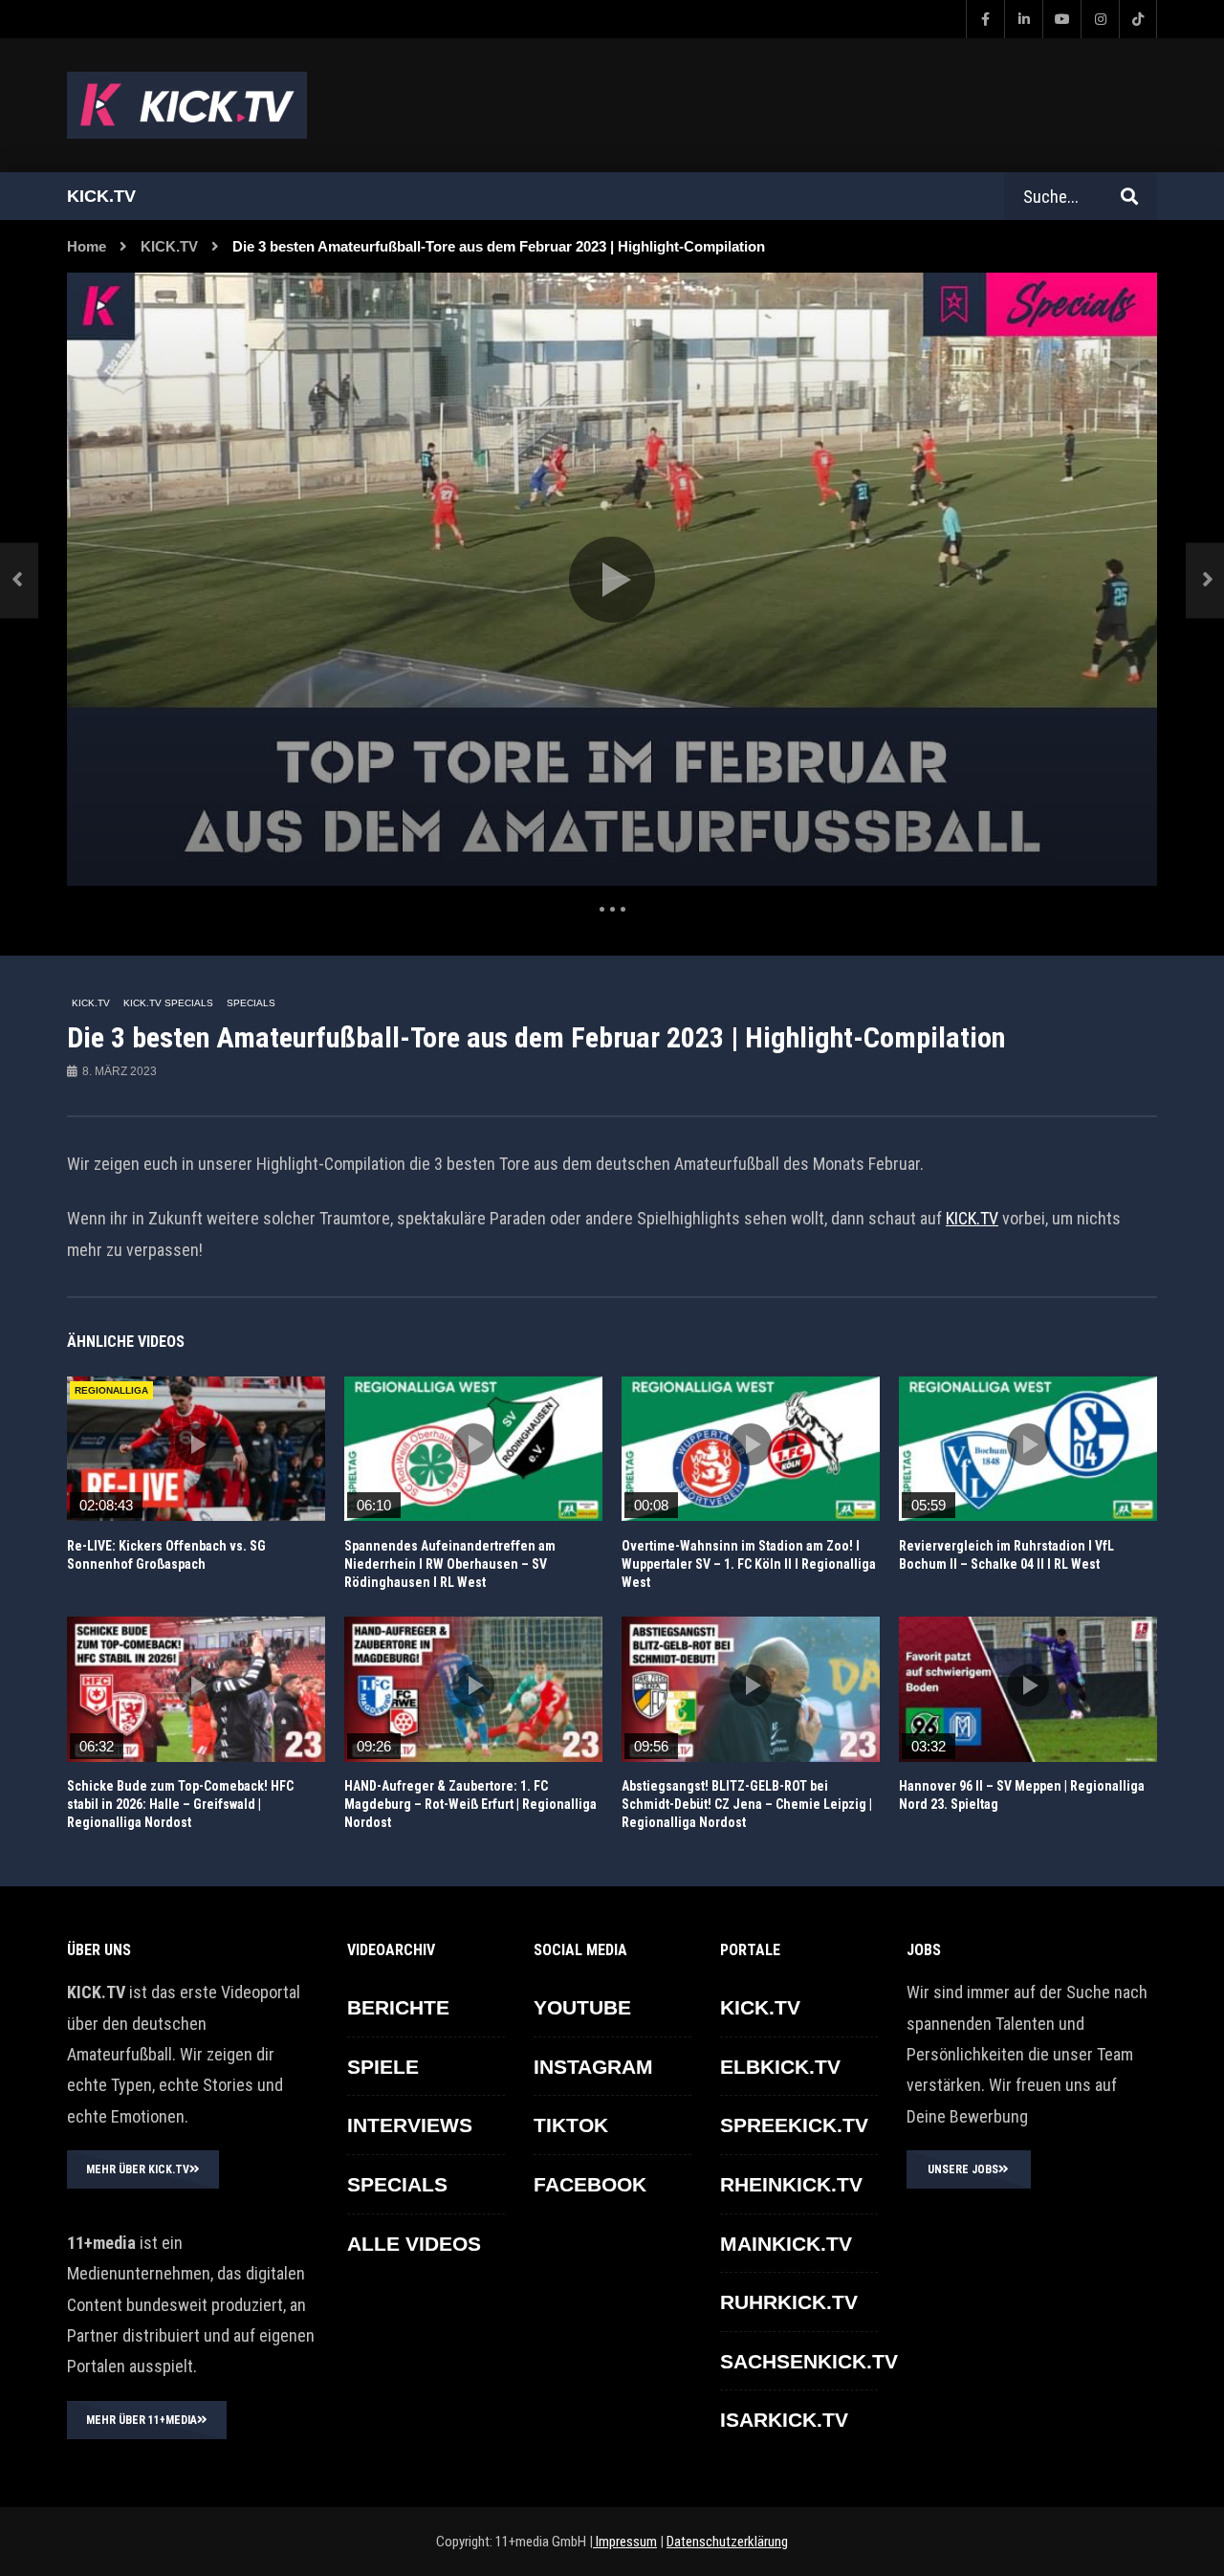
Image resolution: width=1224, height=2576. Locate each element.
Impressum (625, 2542)
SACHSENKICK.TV (809, 2361)
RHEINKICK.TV (791, 2184)
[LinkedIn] (1023, 19)
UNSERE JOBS (963, 2169)
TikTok (571, 2125)
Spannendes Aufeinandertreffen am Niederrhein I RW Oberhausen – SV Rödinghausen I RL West (450, 1564)
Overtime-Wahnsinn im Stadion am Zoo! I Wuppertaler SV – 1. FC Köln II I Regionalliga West (749, 1564)
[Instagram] (1100, 19)
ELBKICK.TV (780, 2067)
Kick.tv (101, 196)
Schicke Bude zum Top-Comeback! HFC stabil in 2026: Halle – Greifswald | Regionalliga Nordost (180, 1804)
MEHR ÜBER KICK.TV (138, 2169)
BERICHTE (398, 2007)
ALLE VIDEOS (414, 2244)
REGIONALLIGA (111, 1390)
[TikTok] (1138, 19)
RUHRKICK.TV (789, 2302)
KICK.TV (169, 246)
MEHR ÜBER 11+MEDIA (142, 2420)
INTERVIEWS (410, 2125)
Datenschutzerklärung (727, 2542)
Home (87, 246)
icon (196, 1444)
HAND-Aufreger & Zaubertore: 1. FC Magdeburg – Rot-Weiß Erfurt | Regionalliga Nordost (470, 1804)
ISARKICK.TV (784, 2420)
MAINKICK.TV (786, 2244)
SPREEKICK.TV (794, 2125)
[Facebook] (985, 19)
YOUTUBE (582, 2007)
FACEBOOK (590, 2184)
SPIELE (383, 2067)
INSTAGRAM (593, 2067)
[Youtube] (1061, 19)
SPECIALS (251, 1003)
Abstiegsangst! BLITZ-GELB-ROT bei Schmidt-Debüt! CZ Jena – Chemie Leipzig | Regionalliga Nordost (747, 1804)
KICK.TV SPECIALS (168, 1003)
